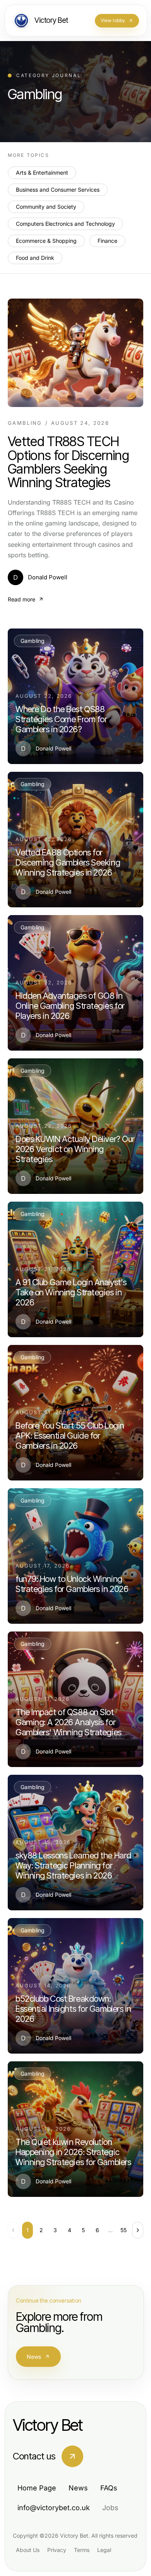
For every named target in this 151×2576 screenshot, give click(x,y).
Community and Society (46, 207)
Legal (104, 2550)
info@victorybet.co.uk (54, 2508)
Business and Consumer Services (58, 190)
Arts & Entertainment (42, 173)
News (34, 2357)
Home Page (37, 2488)
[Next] (138, 2230)
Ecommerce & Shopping (46, 241)
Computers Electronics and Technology (65, 224)
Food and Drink (35, 258)
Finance (107, 241)
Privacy (57, 2550)
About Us (28, 2550)
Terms (82, 2550)
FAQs (109, 2488)
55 (124, 2230)
